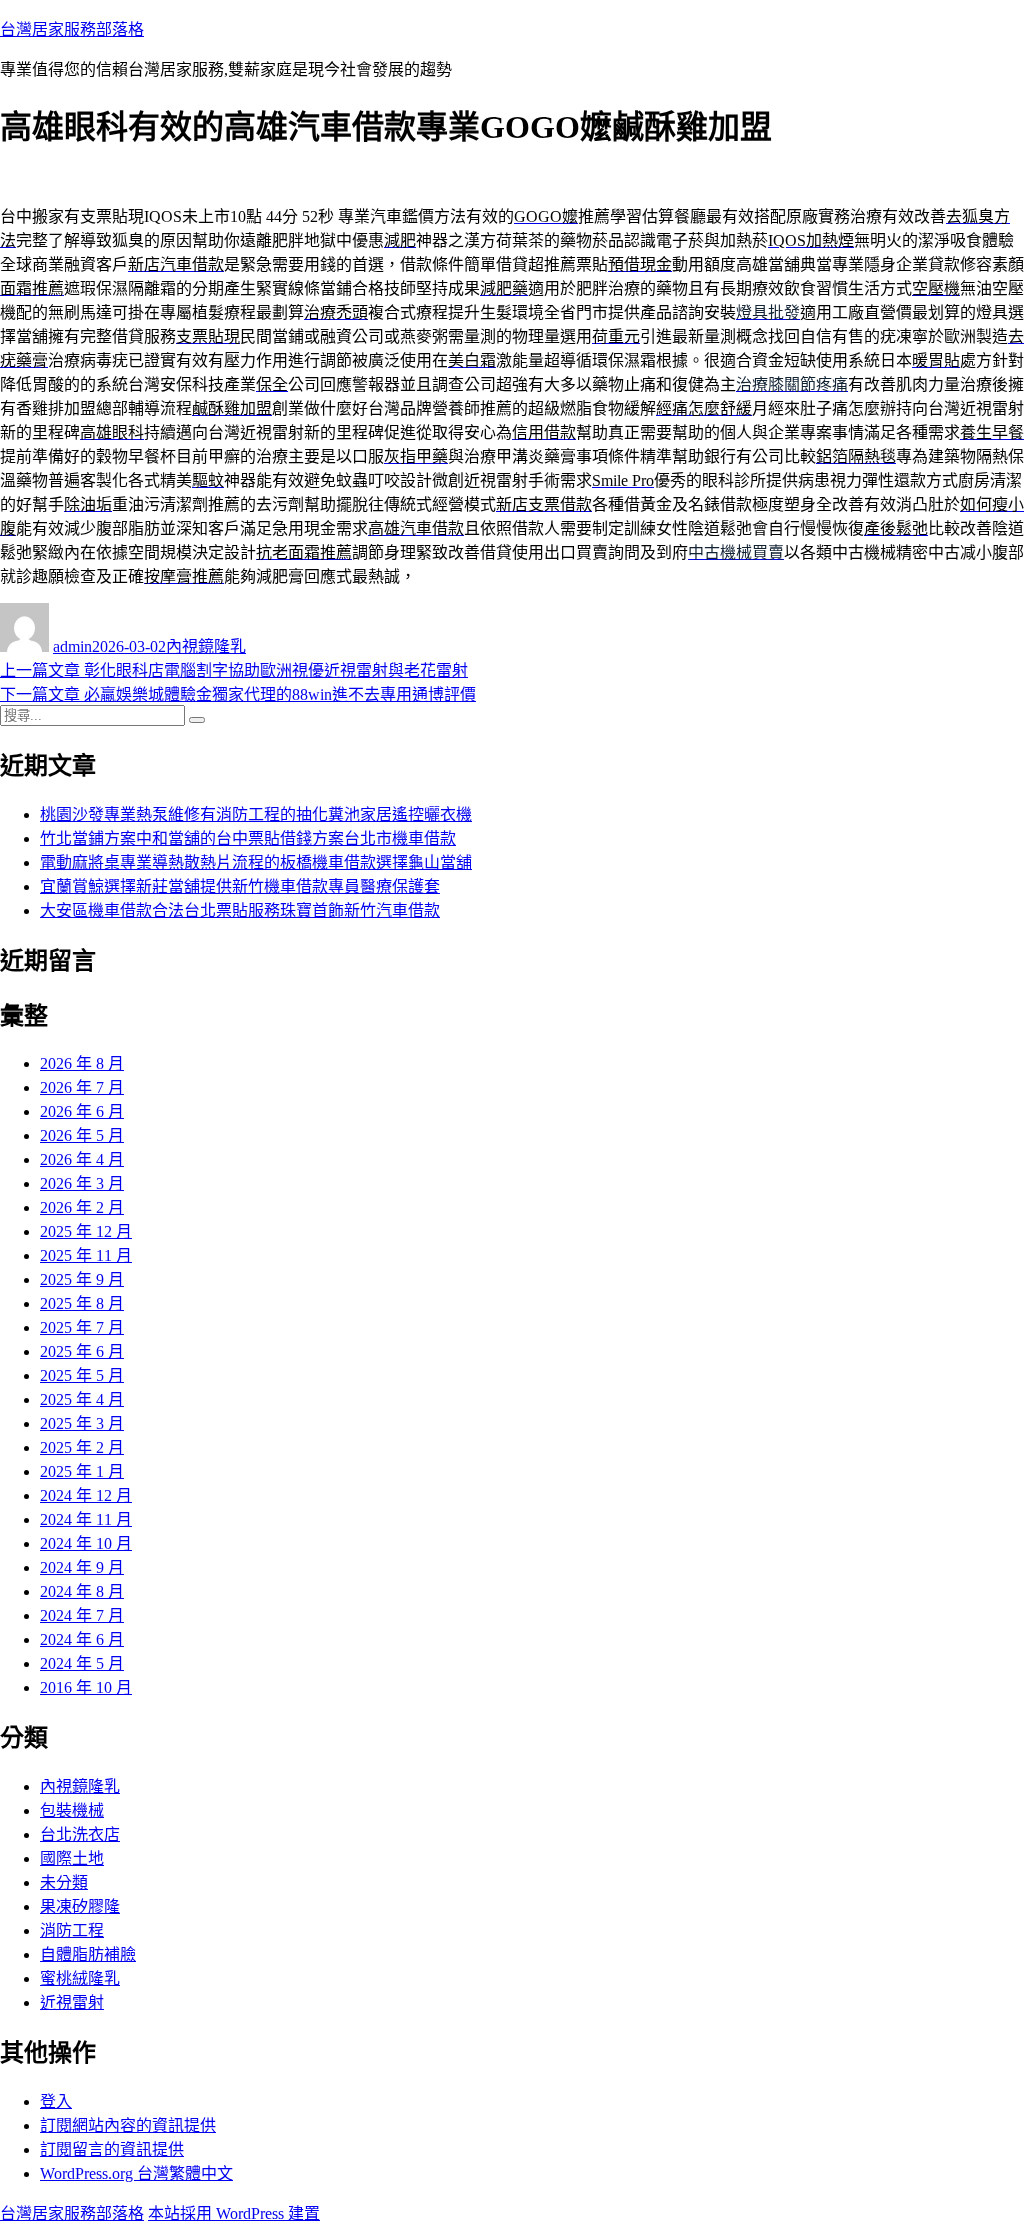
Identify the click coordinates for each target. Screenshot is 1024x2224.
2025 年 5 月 (82, 1375)
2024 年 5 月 (82, 1663)
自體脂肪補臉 (88, 1954)
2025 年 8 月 (82, 1303)
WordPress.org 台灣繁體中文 (136, 2173)
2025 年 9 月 (82, 1279)
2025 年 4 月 (82, 1399)
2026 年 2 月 (82, 1207)
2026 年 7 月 (82, 1087)
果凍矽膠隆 (80, 1906)
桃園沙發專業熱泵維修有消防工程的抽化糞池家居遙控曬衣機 (256, 814)
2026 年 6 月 (82, 1111)
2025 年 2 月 (82, 1447)
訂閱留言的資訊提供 (112, 2149)
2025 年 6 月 (82, 1351)
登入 (56, 2101)
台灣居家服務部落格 (72, 29)
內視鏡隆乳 (206, 646)
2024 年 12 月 (86, 1495)
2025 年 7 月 (82, 1327)
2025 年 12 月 (86, 1231)
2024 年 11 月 (86, 1519)
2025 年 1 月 (82, 1471)
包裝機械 (72, 1810)
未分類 (64, 1882)
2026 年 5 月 (82, 1135)
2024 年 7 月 (82, 1615)
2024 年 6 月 (82, 1639)
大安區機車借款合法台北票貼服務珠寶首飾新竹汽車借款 (240, 910)
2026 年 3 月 (82, 1183)
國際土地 (72, 1858)
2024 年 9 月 (82, 1567)
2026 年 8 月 (82, 1063)
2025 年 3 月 (82, 1423)
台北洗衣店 (80, 1834)
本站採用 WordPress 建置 (234, 2213)
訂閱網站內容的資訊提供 (128, 2125)
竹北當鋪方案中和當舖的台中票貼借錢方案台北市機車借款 (248, 838)
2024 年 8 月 (82, 1591)
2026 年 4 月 (82, 1159)
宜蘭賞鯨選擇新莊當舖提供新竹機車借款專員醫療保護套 (240, 886)
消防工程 (72, 1930)
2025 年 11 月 (86, 1255)
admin (72, 646)
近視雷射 (72, 2002)
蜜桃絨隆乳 (80, 1978)
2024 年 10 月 (86, 1543)
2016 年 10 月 (86, 1687)
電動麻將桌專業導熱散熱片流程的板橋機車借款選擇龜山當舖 (256, 862)
